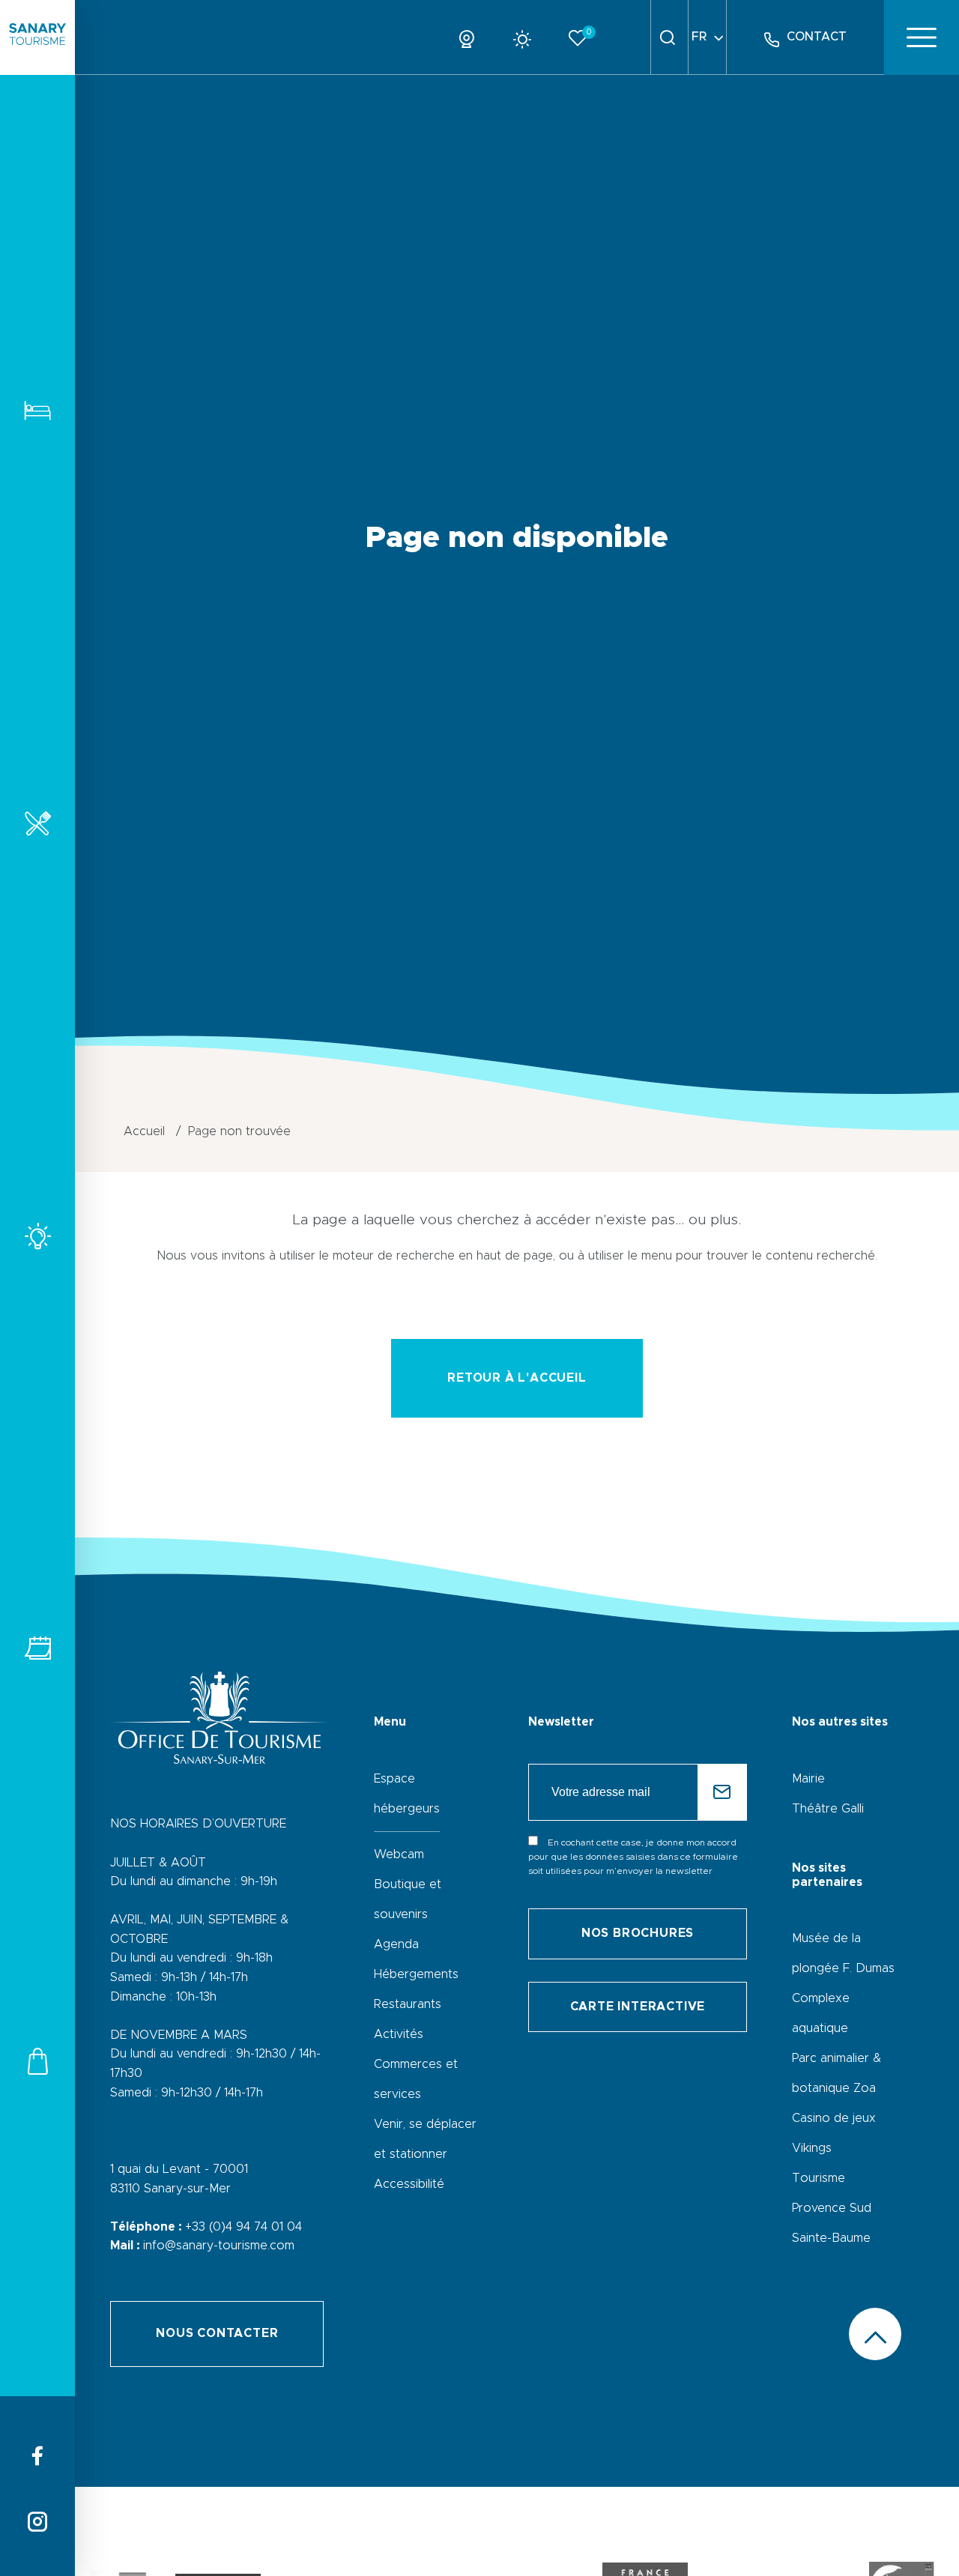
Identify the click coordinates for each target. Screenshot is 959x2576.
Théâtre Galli (828, 1809)
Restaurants (37, 823)
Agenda (396, 1944)
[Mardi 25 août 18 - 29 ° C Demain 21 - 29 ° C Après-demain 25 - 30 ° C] (528, 37)
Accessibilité (409, 2184)
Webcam (399, 1854)
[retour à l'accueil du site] (37, 37)
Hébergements (37, 410)
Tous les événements (37, 1648)
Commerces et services (37, 2061)
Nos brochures (638, 1933)
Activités (37, 1236)
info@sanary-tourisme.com (219, 2246)
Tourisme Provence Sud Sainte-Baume (832, 2208)
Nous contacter (217, 2333)
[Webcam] (472, 37)
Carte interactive (638, 2007)
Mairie (808, 1779)
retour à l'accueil (517, 1378)
